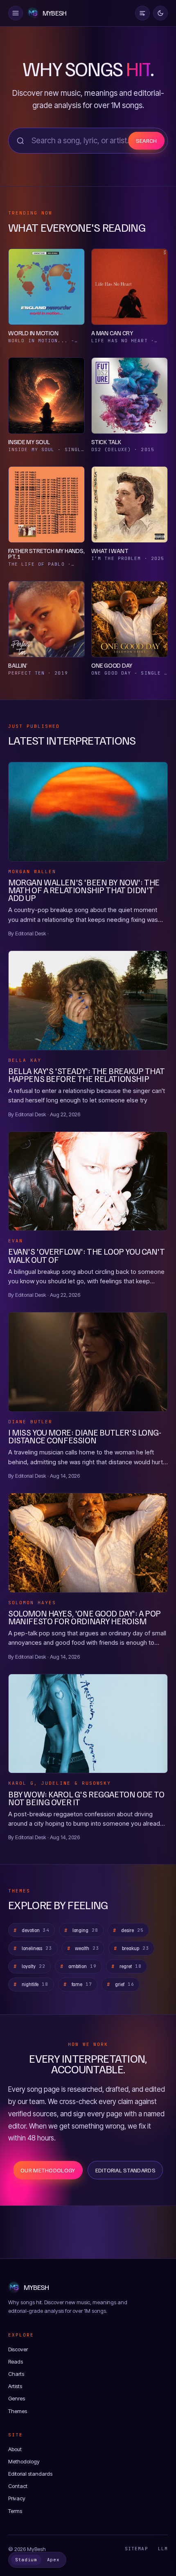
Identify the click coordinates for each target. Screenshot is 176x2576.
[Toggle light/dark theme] (160, 13)
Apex (53, 2560)
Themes (18, 2411)
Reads (16, 2362)
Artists (15, 2386)
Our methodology (48, 2170)
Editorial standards (125, 2170)
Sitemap (137, 2549)
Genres (17, 2398)
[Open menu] (16, 13)
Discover (18, 2349)
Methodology (24, 2461)
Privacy (17, 2498)
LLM (163, 2549)
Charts (16, 2374)
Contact (18, 2486)
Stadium (26, 2560)
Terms (15, 2511)
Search (147, 141)
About (15, 2449)
